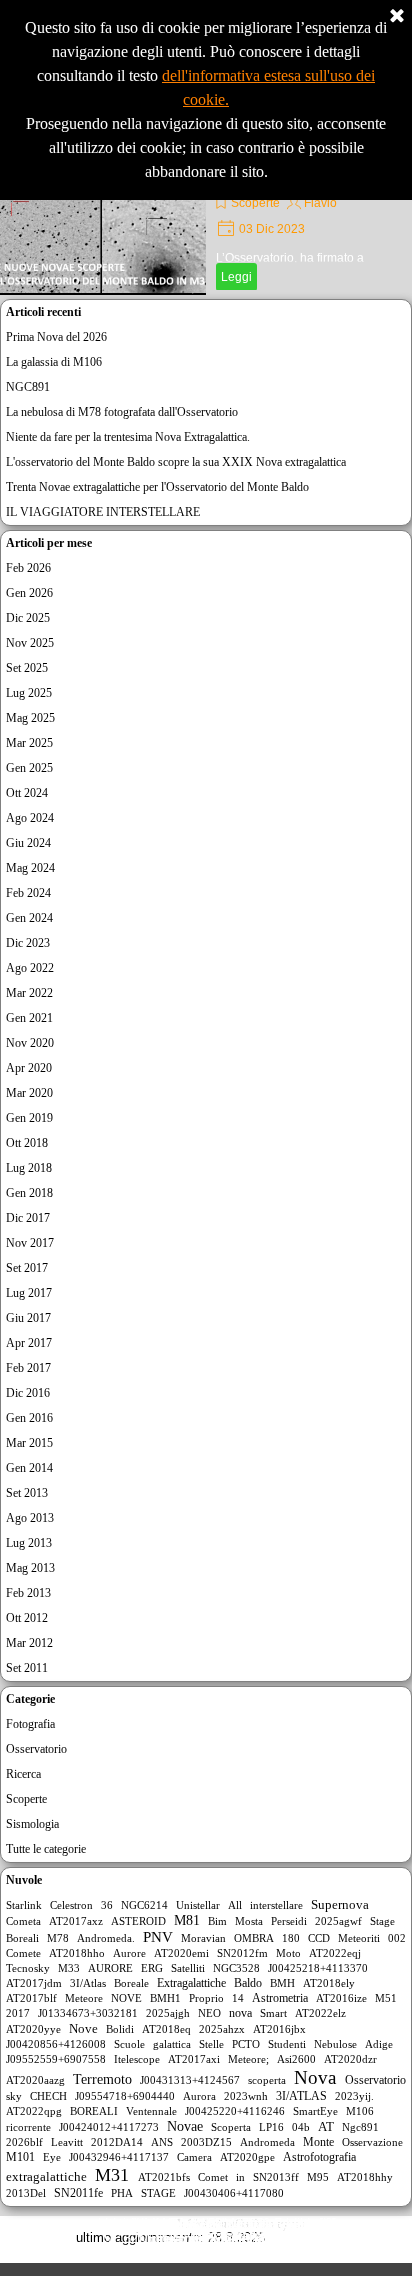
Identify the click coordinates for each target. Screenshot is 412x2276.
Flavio (320, 203)
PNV (158, 1937)
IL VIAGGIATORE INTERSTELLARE (103, 512)
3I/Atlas (88, 1983)
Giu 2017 (28, 1318)
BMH (282, 1983)
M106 (360, 2111)
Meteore (84, 1998)
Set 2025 (27, 668)
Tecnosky (28, 1968)
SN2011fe (78, 2193)
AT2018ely (329, 1983)
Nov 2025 (30, 643)
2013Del (26, 2193)
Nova (315, 2077)
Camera (194, 2157)
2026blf (24, 2142)
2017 (18, 2013)
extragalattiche (46, 2177)
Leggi (236, 277)
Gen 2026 (29, 593)
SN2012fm (242, 1953)
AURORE (110, 1968)
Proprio (206, 1998)
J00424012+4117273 (109, 2127)
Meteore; (248, 2059)
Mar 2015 (29, 1443)
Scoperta (231, 2127)
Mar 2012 (29, 1643)
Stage (382, 1921)
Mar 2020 (29, 1093)
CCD (319, 1938)
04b (301, 2127)
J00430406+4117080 (234, 2193)
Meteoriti (359, 1938)
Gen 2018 (29, 1193)
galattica (172, 2044)
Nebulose (335, 2044)
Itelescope (137, 2059)
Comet (213, 2177)
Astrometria (280, 1998)
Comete (23, 1953)
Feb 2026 (28, 568)
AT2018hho (77, 1953)
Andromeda (267, 2142)
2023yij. (354, 2096)
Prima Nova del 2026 (56, 337)
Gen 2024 (29, 918)
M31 (112, 2175)
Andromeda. (106, 1938)
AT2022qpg (34, 2111)
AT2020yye (33, 2029)
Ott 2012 (27, 1618)
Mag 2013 (30, 1568)
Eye (52, 2157)
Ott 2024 (27, 793)
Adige (379, 2044)
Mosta (249, 1921)
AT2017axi (194, 2059)
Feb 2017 (28, 1368)
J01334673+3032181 (88, 2013)
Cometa (23, 1921)
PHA (122, 2193)
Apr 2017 (29, 1343)
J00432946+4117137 (119, 2157)
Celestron (71, 1905)
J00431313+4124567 (190, 2080)
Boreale (131, 1983)
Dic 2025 (28, 618)
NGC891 (28, 387)
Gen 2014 (29, 1468)
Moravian (203, 1938)
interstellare (276, 1905)
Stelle (211, 2044)
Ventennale (151, 2111)
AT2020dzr (350, 2059)
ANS (162, 2142)
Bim (217, 1921)
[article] (206, 220)
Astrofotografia (319, 2157)
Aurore (129, 1953)
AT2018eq (166, 2029)
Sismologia (32, 1824)
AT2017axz (76, 1921)
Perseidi (289, 1921)
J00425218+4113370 (318, 1968)
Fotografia (30, 1724)
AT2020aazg (35, 2080)
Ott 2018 (27, 1143)
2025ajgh (168, 2013)
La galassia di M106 (54, 362)
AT (326, 2126)
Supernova (340, 1905)
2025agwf (338, 1921)
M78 (58, 1938)
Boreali (22, 1938)
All (235, 1905)
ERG (152, 1968)
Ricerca (23, 1774)
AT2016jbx (279, 2029)
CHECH (48, 2096)
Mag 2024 (30, 868)
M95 (318, 2177)
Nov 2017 (30, 1243)
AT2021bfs (164, 2177)
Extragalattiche (191, 1983)
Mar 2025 (29, 743)
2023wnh (246, 2096)
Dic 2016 (28, 1393)
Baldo (248, 1983)
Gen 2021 (29, 1018)
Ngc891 (360, 2127)
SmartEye (315, 2111)
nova (240, 2013)
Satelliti (188, 1968)
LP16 (271, 2127)
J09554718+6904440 (125, 2096)
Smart (273, 2013)
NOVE (126, 1998)
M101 (20, 2157)
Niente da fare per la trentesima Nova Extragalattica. (128, 437)
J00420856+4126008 (56, 2044)
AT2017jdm (34, 1983)
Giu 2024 (28, 843)
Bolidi (120, 2029)
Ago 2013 (30, 1518)
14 (238, 1998)
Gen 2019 (29, 1118)
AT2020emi (181, 1953)
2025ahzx (222, 2029)
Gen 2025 (29, 768)
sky (14, 2096)
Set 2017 (27, 1268)
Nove (83, 2028)
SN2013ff (276, 2177)
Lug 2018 (29, 1168)
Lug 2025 (29, 693)
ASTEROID (138, 1921)
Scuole (129, 2044)
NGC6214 (144, 1905)
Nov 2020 (30, 1043)
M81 (187, 1920)
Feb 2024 (28, 893)
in (240, 2177)
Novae (185, 2126)
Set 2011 (27, 1668)
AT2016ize (341, 1998)
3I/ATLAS (301, 2096)
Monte (318, 2142)
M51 (386, 1998)
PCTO (246, 2044)
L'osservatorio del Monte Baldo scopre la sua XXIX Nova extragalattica (176, 462)
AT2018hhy (365, 2177)
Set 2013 (27, 1493)
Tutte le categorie (46, 1849)
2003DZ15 (206, 2142)
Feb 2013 (28, 1593)
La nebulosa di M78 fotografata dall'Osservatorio (122, 412)
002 (397, 1938)
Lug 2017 (29, 1293)
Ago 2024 (30, 818)
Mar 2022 (29, 993)
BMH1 (165, 1998)
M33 (69, 1968)
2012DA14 (117, 2142)
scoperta (267, 2080)
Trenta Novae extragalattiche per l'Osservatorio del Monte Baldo (157, 487)
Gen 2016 (29, 1418)
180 (291, 1938)
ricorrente (28, 2127)
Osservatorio (36, 1749)
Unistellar (198, 1905)
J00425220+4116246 (235, 2111)
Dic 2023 (28, 943)
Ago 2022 (30, 968)
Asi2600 (296, 2059)
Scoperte (255, 203)
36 (107, 1905)
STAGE (158, 2193)
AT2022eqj (335, 1953)
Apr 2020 (29, 1068)
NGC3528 (236, 1968)
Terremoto (102, 2079)
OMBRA (254, 1938)
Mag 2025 (30, 718)
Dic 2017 (28, 1218)
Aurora (199, 2096)
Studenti (287, 2044)
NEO (209, 2013)
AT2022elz (320, 2013)
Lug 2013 (29, 1543)
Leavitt (67, 2142)
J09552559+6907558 (56, 2059)
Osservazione (372, 2142)
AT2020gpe (247, 2157)
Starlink (24, 1905)
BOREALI (94, 2111)
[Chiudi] (397, 17)
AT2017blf (31, 1998)
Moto (288, 1953)
